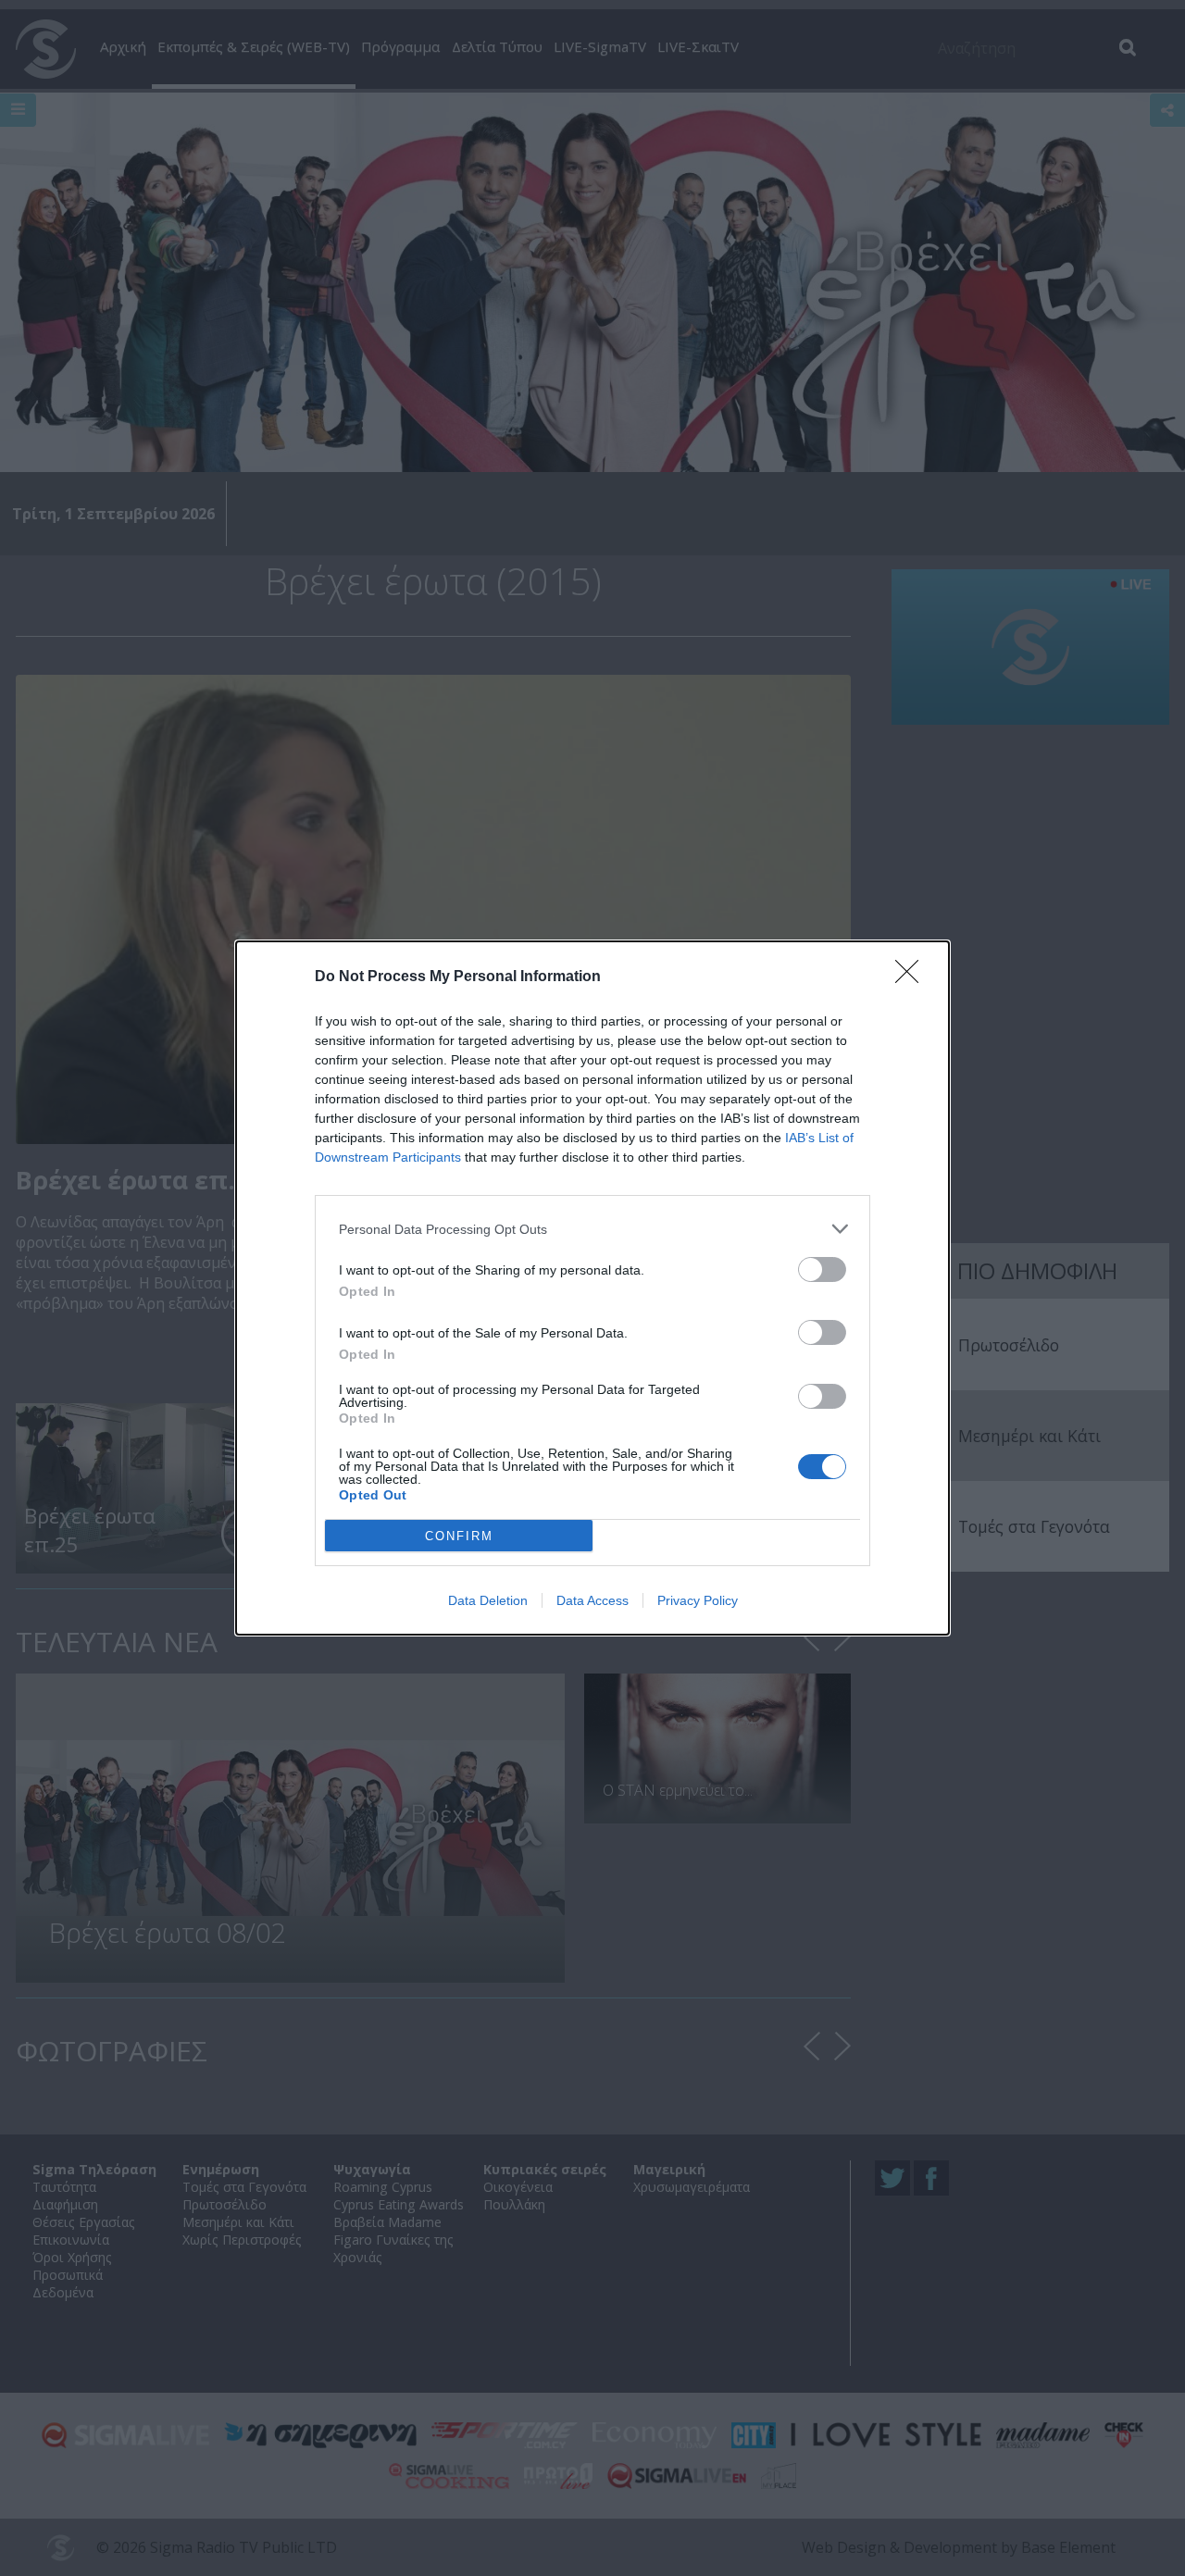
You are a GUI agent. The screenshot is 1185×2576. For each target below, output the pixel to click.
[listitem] (592, 1229)
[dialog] (592, 1288)
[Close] (913, 977)
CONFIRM (459, 1536)
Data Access (592, 1600)
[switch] (822, 1269)
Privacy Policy (698, 1600)
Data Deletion (488, 1600)
